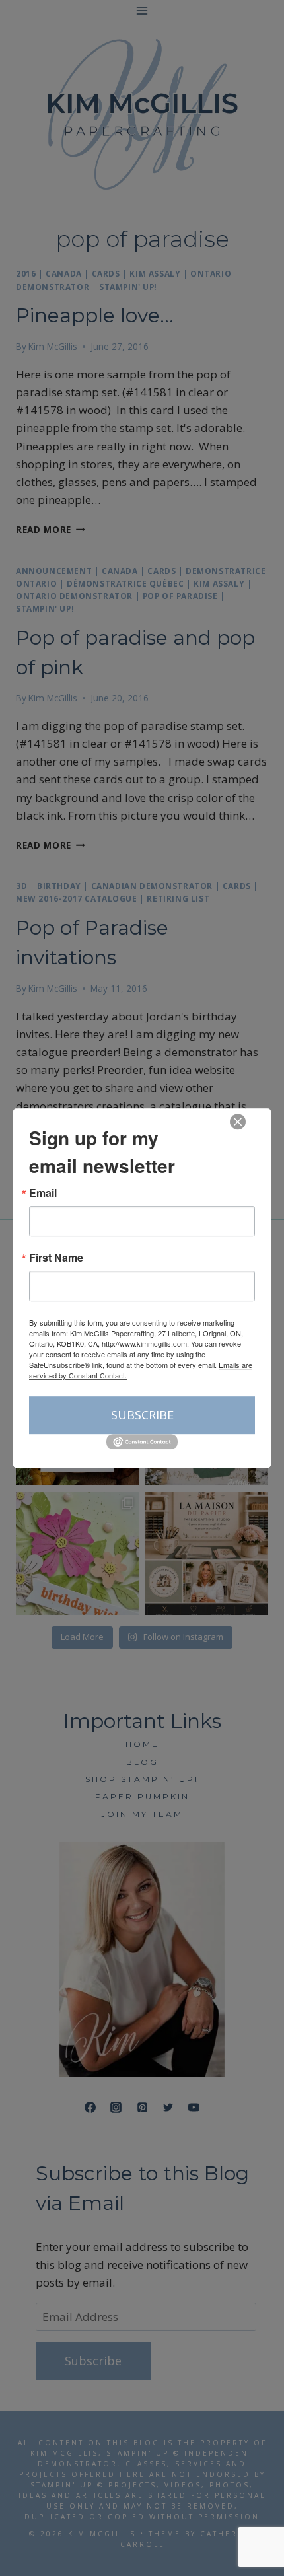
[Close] (238, 1122)
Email (43, 1193)
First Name (56, 1258)
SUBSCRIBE (142, 1415)
